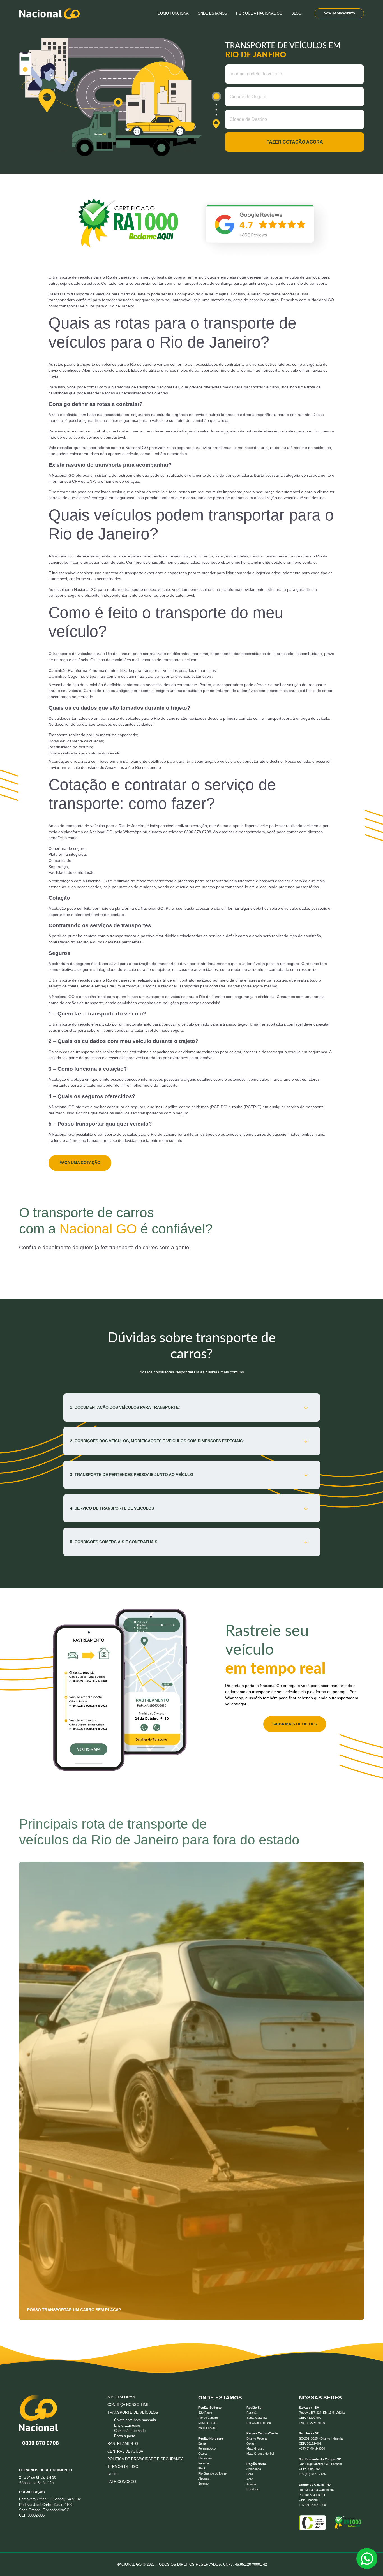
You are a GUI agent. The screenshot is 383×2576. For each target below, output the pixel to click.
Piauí (202, 2468)
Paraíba (204, 2463)
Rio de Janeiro (208, 2418)
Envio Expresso (127, 2425)
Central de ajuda (125, 2451)
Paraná (251, 2413)
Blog (296, 13)
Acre (250, 2479)
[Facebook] (58, 2455)
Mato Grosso (255, 2448)
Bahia (202, 2443)
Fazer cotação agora (295, 142)
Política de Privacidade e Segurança (146, 2459)
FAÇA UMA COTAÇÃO (80, 1163)
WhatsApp (132, 832)
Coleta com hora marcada (135, 2420)
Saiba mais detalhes (295, 1724)
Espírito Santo (208, 2428)
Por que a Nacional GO (259, 13)
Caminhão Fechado (130, 2431)
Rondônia (253, 2489)
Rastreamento (123, 2444)
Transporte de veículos (133, 2412)
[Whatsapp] (23, 2455)
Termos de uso (123, 2467)
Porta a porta (125, 2436)
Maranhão (205, 2458)
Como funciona (173, 13)
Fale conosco (122, 2482)
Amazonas (254, 2469)
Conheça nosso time (128, 2405)
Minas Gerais (207, 2423)
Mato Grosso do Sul (260, 2454)
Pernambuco (207, 2448)
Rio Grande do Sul (259, 2423)
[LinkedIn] (34, 2455)
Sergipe (203, 2484)
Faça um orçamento (339, 13)
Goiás (251, 2443)
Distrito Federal (257, 2438)
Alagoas (204, 2478)
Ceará (202, 2454)
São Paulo (205, 2413)
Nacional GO (168, 387)
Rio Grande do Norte (212, 2473)
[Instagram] (47, 2455)
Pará (250, 2474)
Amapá (251, 2484)
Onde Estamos (212, 13)
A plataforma (121, 2397)
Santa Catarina (257, 2418)
